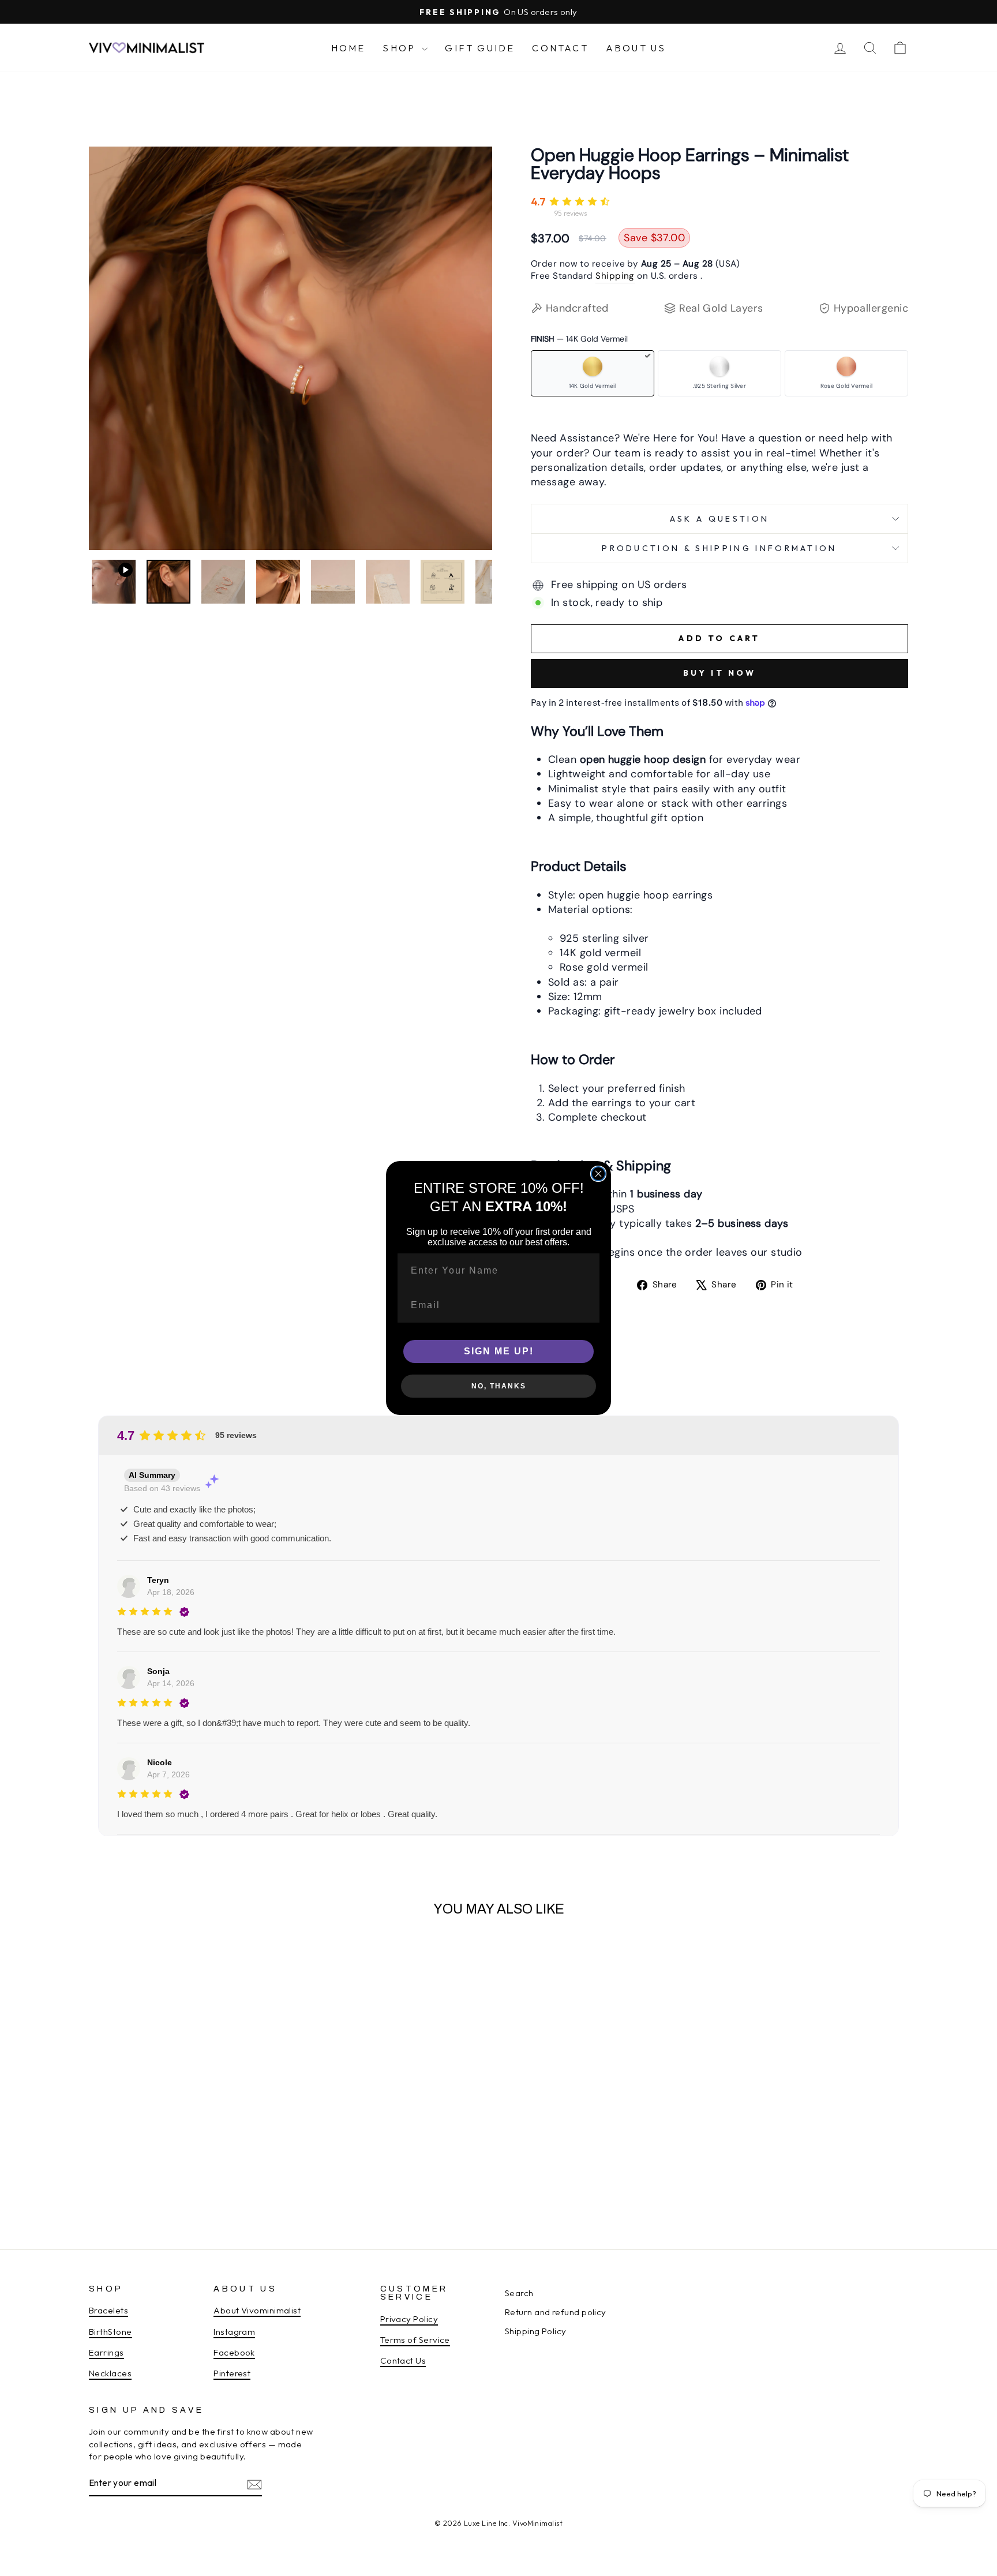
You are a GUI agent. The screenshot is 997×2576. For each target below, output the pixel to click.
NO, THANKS (499, 1386)
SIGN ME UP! (499, 1351)
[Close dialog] (598, 1174)
